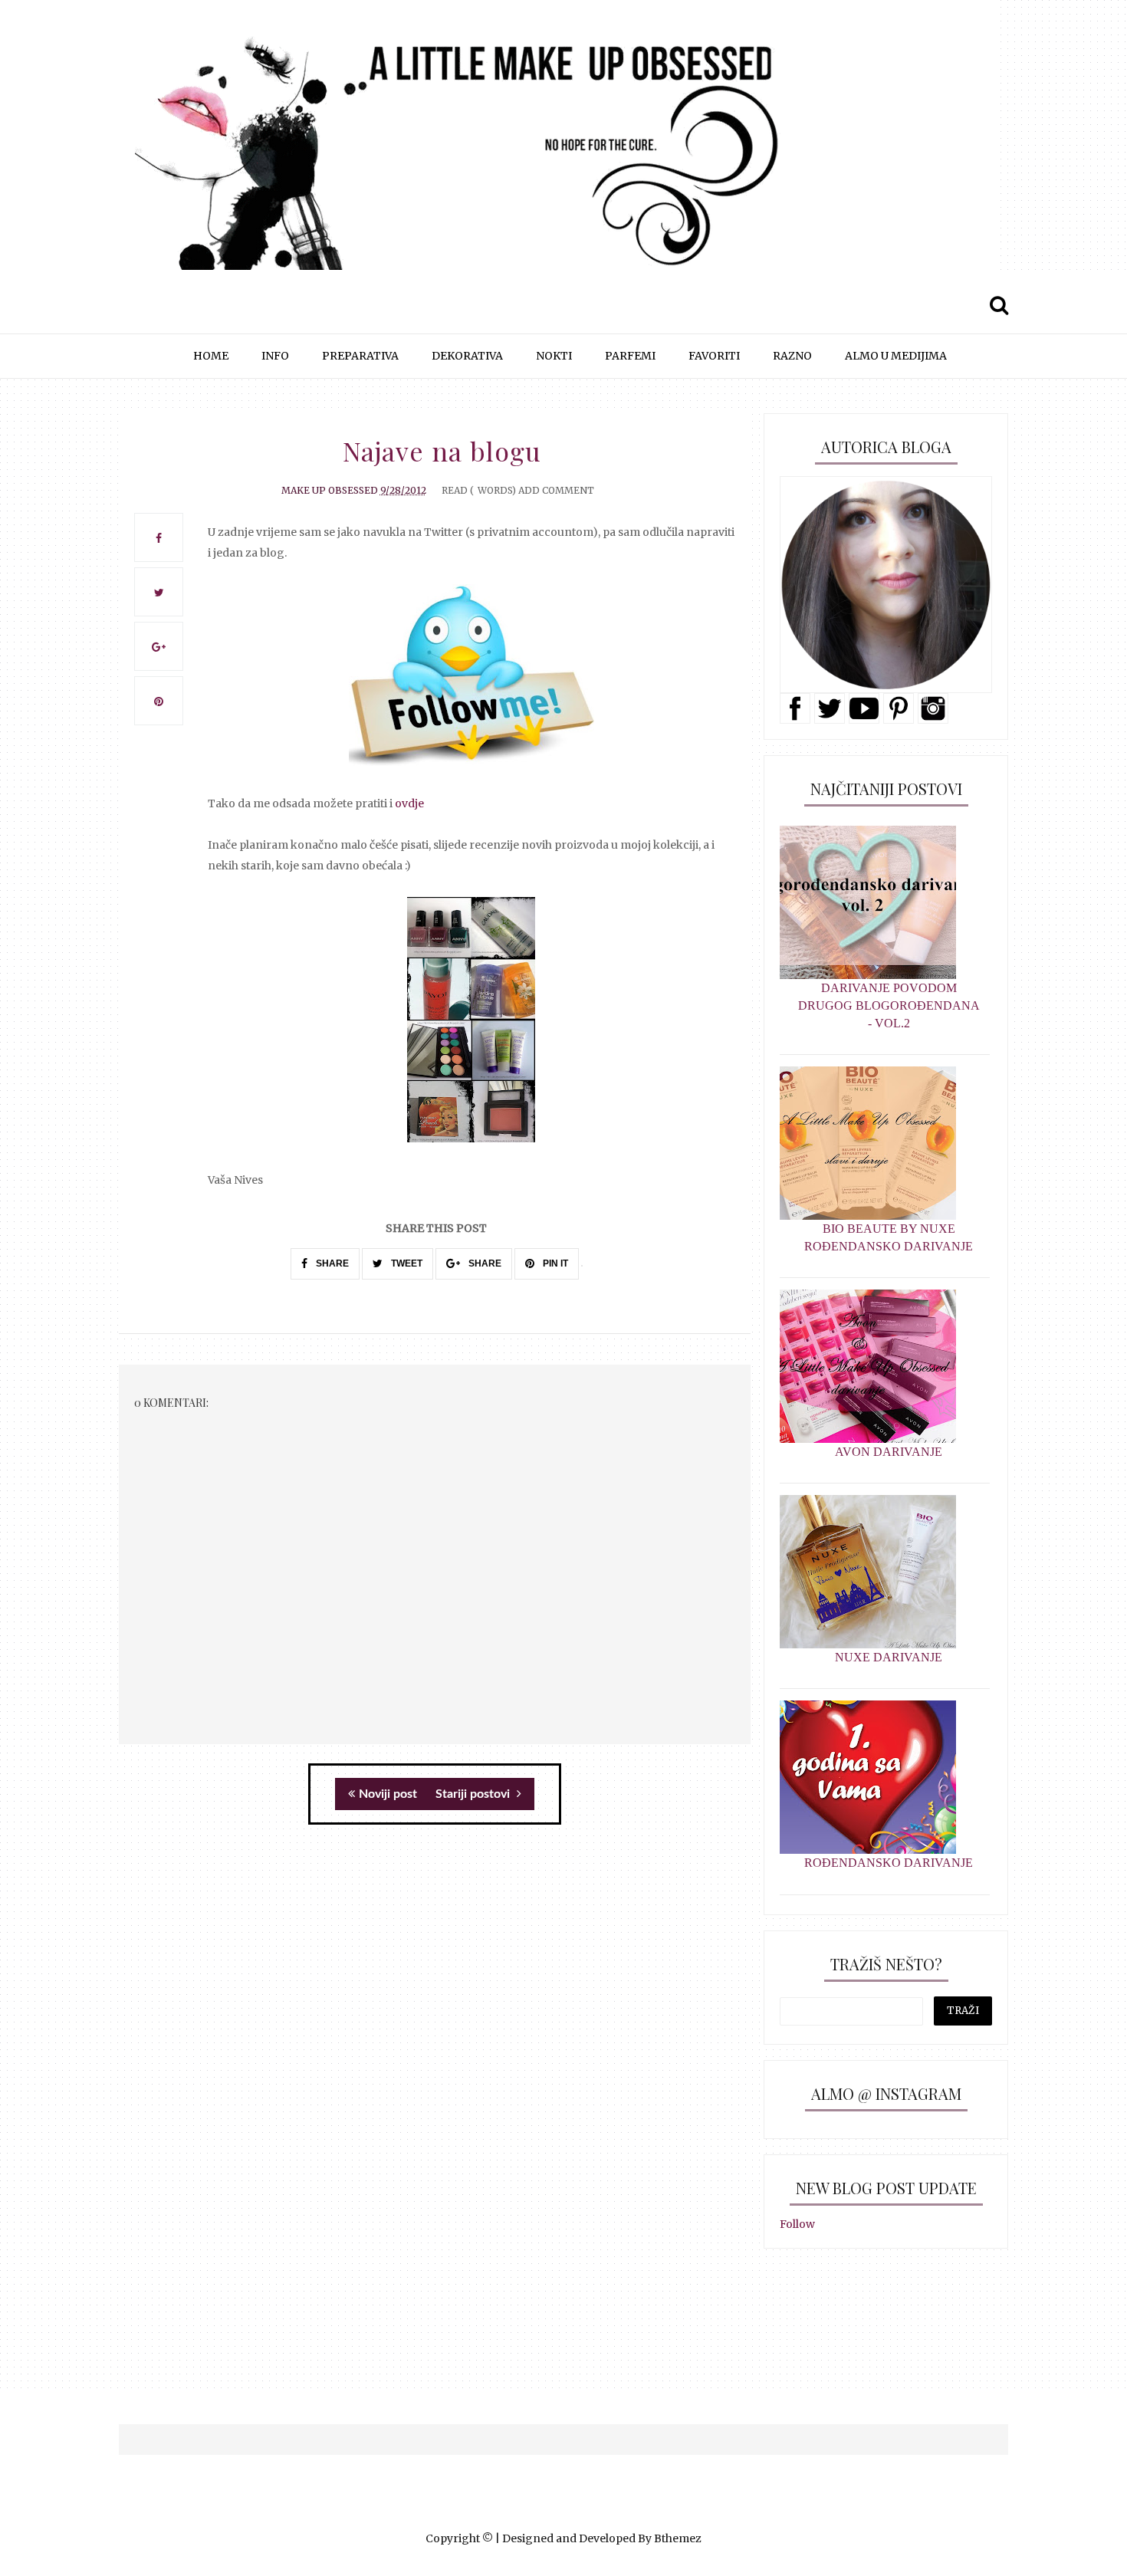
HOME (211, 356)
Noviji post (388, 1794)
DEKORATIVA (467, 356)
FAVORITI (714, 356)
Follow (797, 2224)
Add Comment (556, 490)
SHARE (331, 1263)
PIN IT (554, 1263)
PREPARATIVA (360, 356)
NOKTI (554, 356)
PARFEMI (630, 356)
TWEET (406, 1263)
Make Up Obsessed (330, 490)
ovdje (409, 803)
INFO (275, 356)
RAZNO (792, 356)
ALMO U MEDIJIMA (896, 356)
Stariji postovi (474, 1794)
